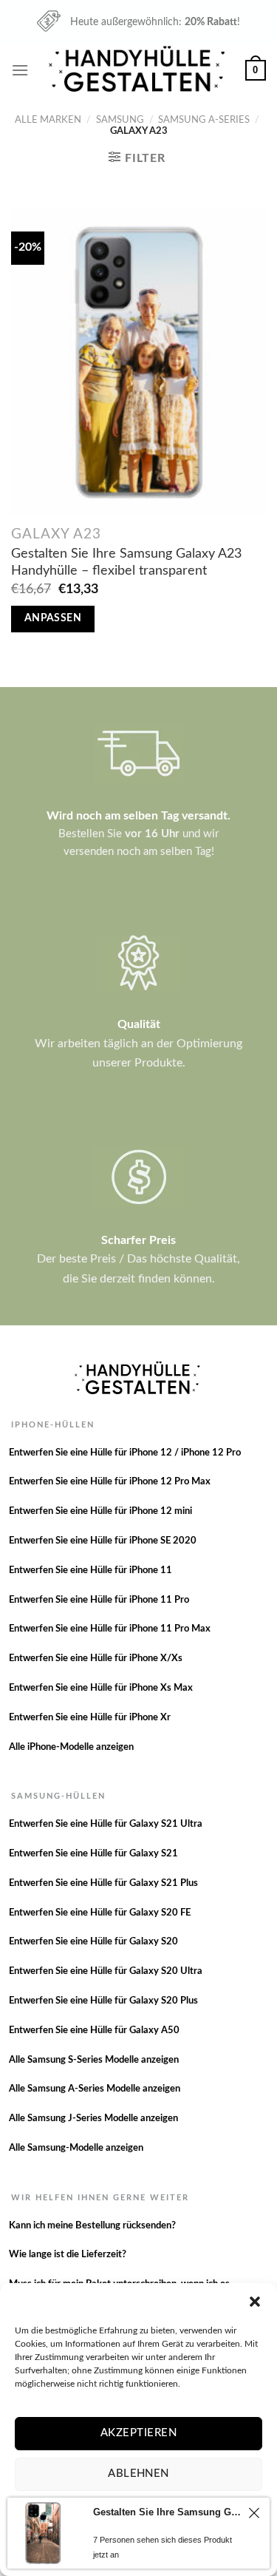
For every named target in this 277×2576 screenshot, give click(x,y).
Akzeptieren (138, 2433)
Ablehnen (138, 2474)
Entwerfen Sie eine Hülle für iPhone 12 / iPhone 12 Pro (125, 1453)
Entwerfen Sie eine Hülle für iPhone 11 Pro (99, 1600)
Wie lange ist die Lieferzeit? (68, 2255)
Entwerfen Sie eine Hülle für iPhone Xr (90, 1718)
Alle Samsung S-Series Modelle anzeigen (94, 2060)
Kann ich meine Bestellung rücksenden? (92, 2226)
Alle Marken (48, 120)
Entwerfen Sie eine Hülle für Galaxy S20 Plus (103, 2001)
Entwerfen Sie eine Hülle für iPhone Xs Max (101, 1688)
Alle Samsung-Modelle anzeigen (76, 2148)
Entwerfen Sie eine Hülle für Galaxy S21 (93, 1854)
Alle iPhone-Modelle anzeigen (71, 1747)
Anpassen (53, 618)
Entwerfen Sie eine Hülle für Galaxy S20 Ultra (106, 1971)
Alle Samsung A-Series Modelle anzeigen (95, 2089)
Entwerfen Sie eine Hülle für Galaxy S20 (93, 1942)
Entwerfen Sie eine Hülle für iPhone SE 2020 (103, 1541)
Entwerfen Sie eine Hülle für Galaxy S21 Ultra (106, 1824)
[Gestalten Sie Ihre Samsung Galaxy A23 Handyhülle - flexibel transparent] (138, 362)
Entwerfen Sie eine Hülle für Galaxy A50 (94, 2031)
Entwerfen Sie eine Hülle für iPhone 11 (90, 1571)
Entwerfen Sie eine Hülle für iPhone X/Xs (96, 1659)
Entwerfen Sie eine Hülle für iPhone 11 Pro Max (110, 1629)
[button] (255, 2302)
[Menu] (20, 70)
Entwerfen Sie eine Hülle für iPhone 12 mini (100, 1511)
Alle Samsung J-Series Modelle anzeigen (93, 2119)
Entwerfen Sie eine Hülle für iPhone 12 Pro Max (110, 1482)
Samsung (120, 120)
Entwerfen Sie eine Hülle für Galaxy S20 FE (100, 1913)
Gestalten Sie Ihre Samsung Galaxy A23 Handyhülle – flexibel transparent (126, 562)
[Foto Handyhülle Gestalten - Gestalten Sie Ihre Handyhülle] (139, 70)
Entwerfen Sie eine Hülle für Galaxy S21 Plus (103, 1883)
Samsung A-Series (204, 120)
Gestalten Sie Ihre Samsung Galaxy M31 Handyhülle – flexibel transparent (168, 2512)
